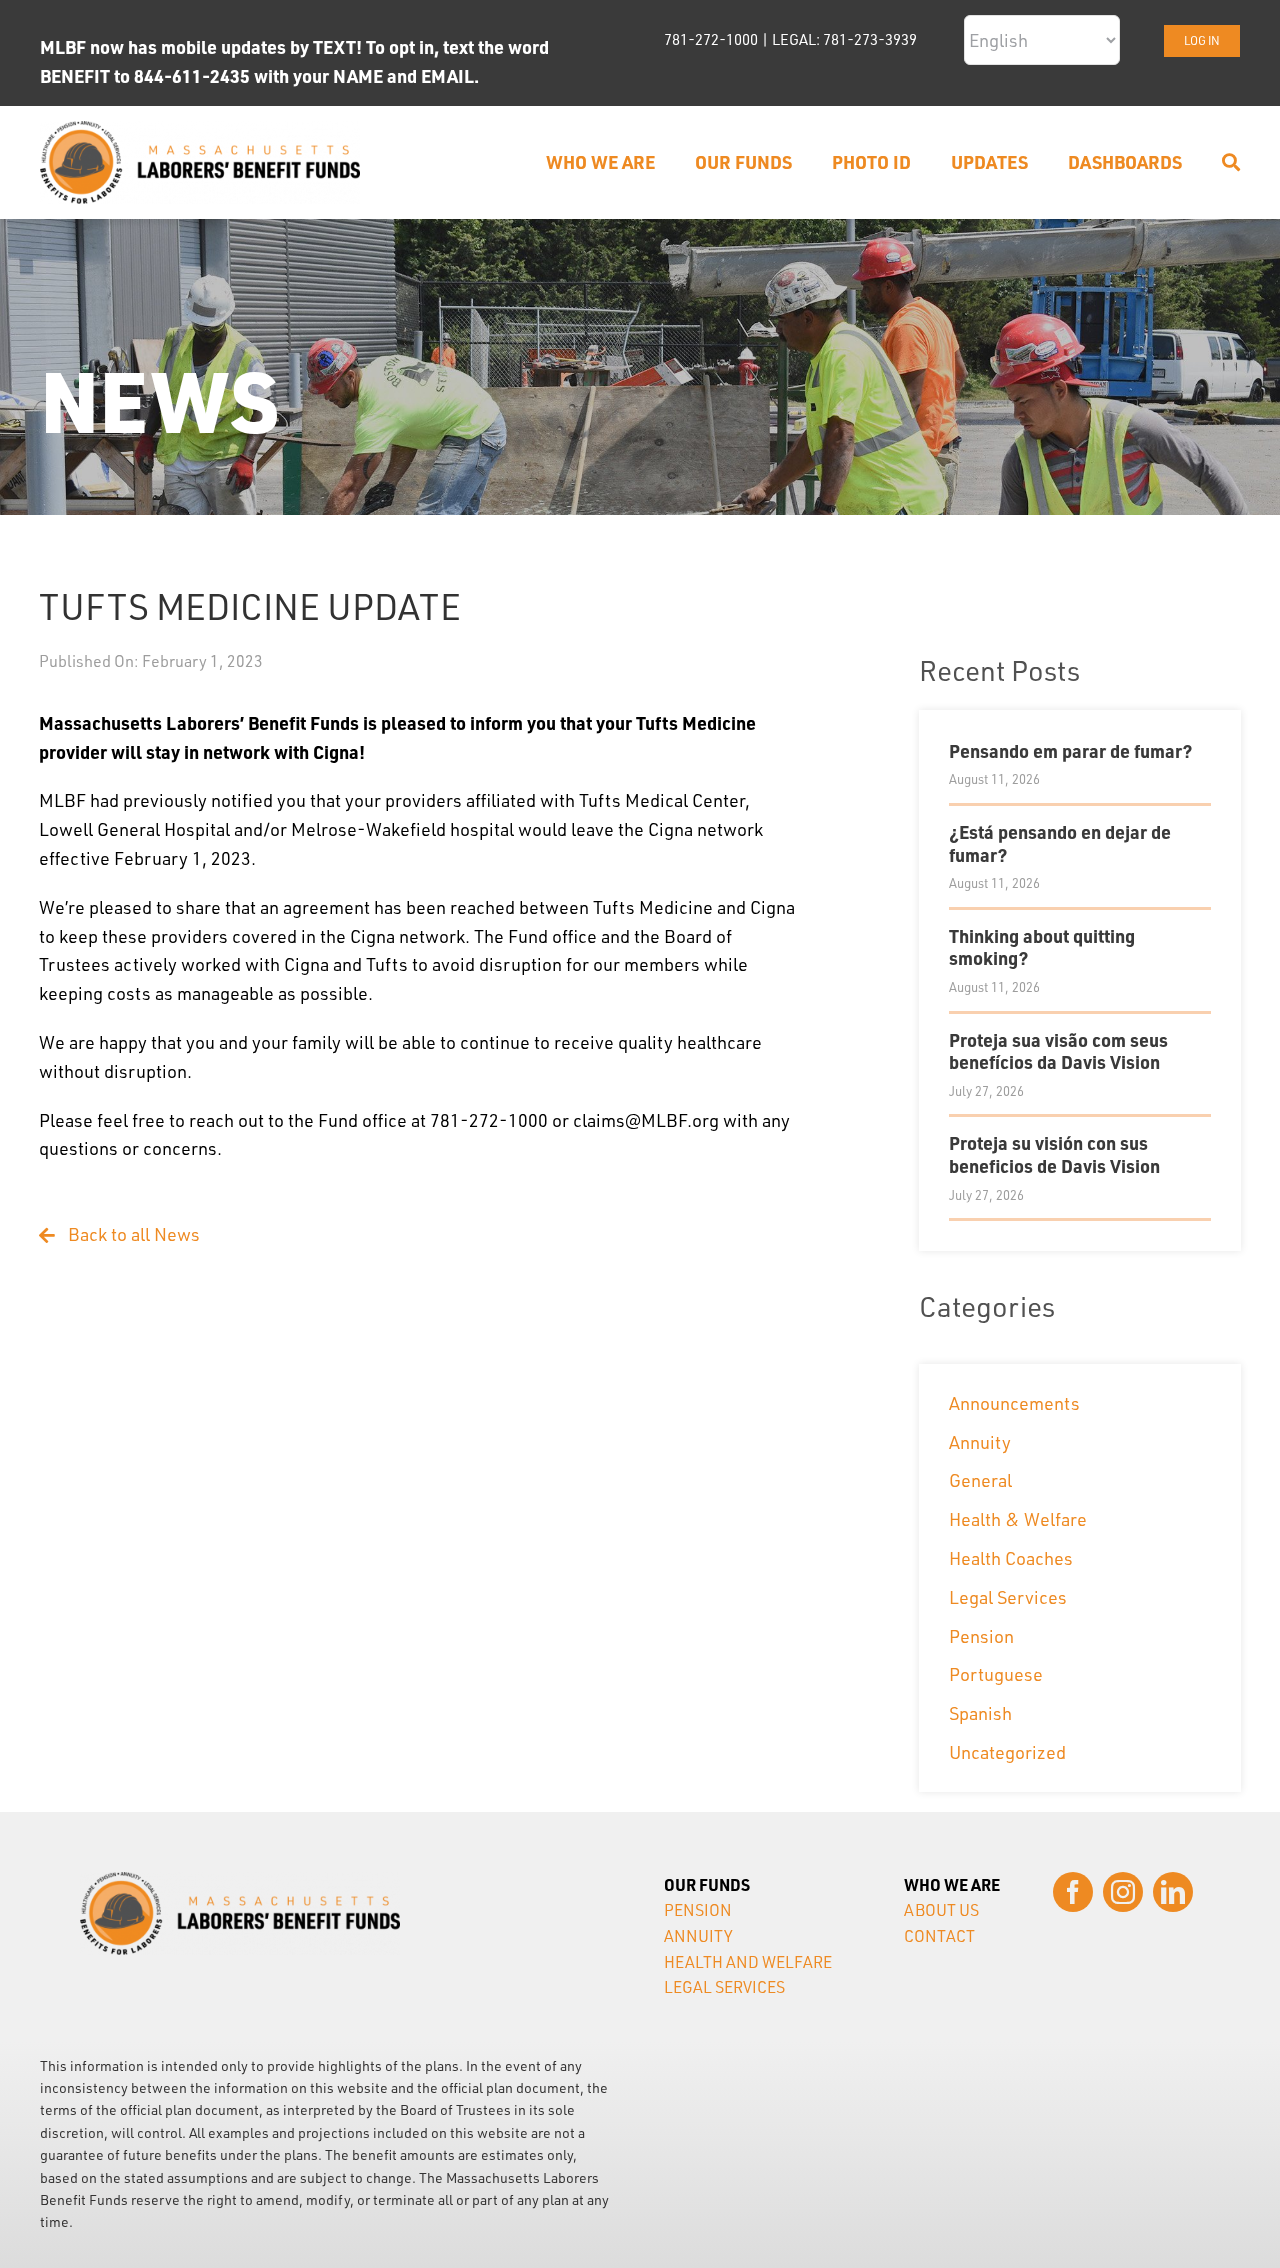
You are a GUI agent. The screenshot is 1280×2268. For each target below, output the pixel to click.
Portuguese (996, 1674)
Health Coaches (1011, 1558)
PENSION (698, 1910)
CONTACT (939, 1936)
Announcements (1014, 1403)
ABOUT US (941, 1910)
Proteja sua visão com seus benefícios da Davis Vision (1058, 1051)
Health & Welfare (1018, 1519)
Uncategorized (1007, 1752)
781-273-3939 (870, 39)
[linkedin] (1173, 1892)
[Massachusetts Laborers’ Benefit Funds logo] (200, 130)
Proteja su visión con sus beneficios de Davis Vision (1054, 1154)
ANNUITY (698, 1936)
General (980, 1480)
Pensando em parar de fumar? (1070, 750)
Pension (981, 1636)
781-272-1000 (711, 39)
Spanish (980, 1713)
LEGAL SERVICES (724, 1987)
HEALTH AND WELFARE (748, 1962)
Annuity (980, 1442)
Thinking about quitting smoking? (1042, 947)
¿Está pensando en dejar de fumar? (1060, 843)
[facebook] (1073, 1892)
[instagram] (1123, 1892)
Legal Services (1008, 1597)
